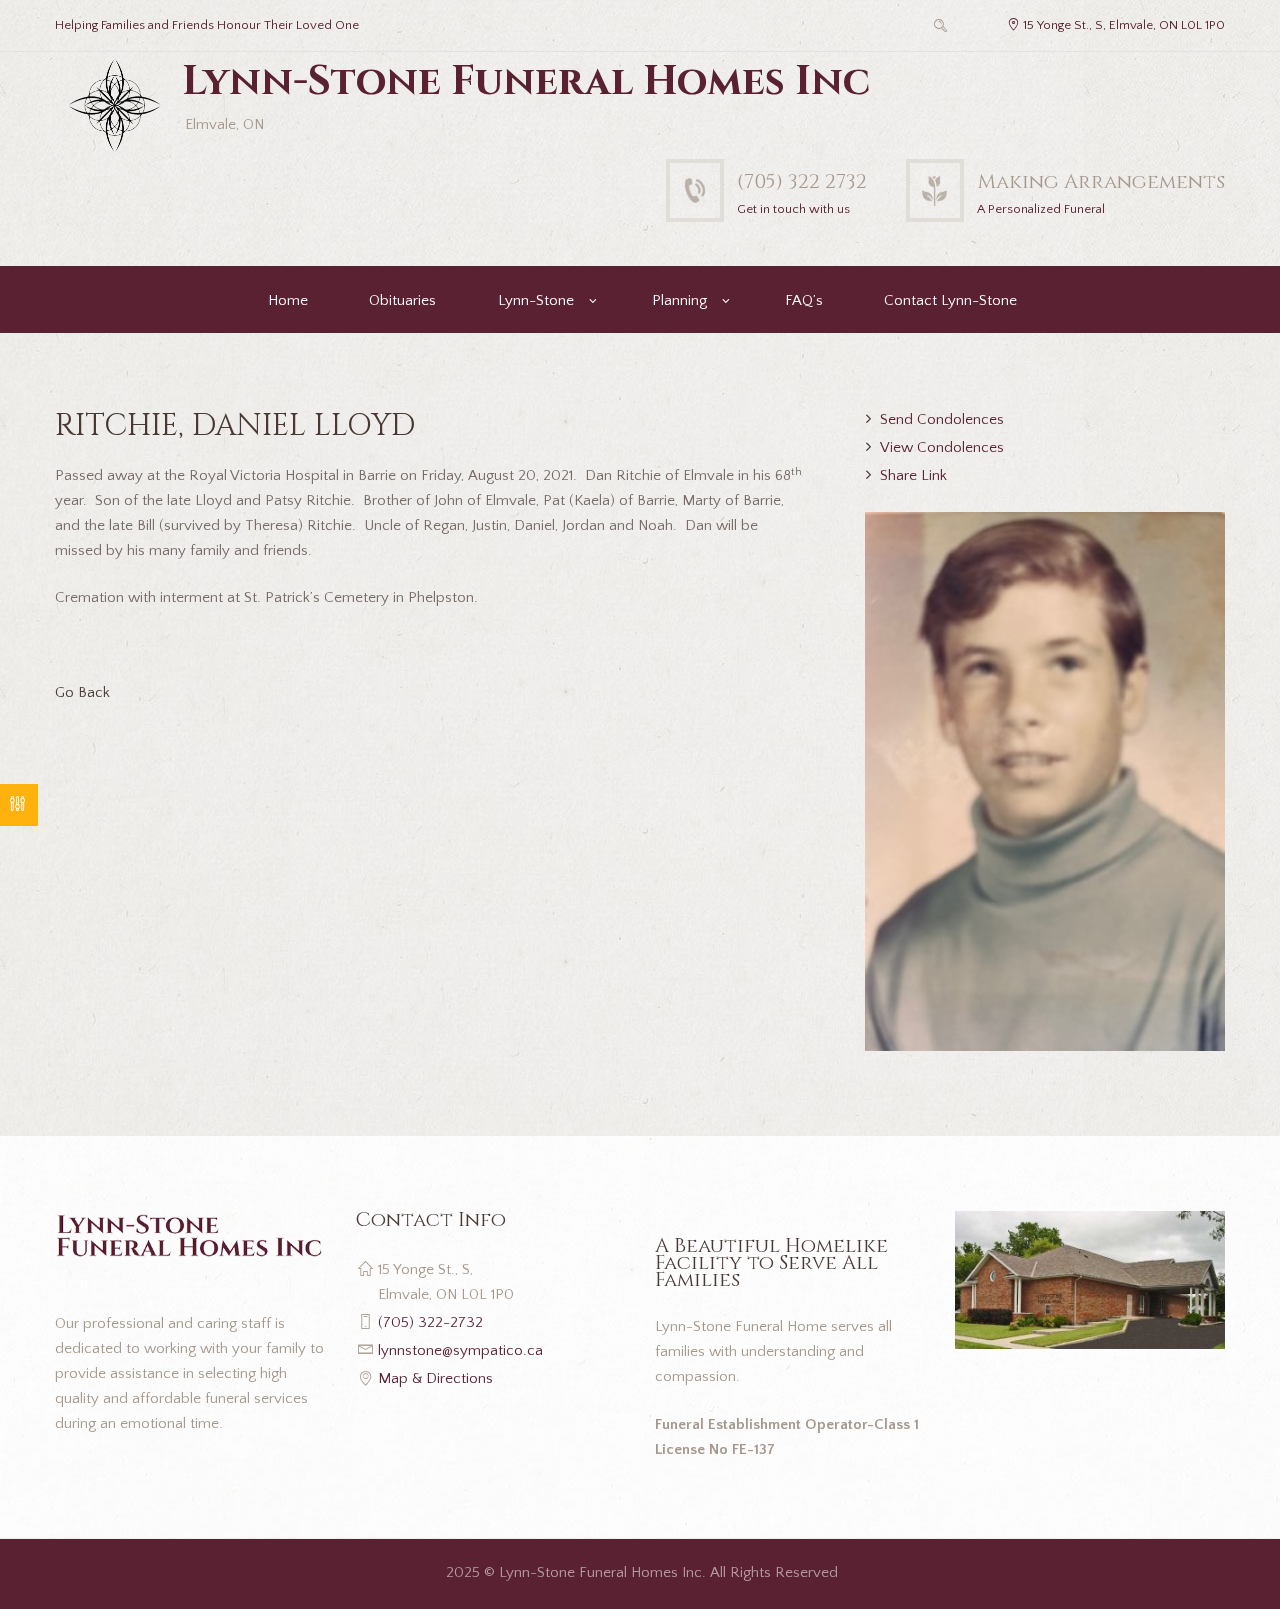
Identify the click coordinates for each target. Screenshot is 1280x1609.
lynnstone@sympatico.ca (460, 1350)
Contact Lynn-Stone (950, 300)
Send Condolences (942, 419)
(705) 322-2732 (430, 1322)
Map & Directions (435, 1378)
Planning (679, 300)
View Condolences (942, 447)
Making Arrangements (1101, 181)
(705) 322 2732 (802, 181)
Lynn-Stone (536, 300)
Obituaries (402, 300)
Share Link (913, 475)
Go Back (82, 692)
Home (288, 300)
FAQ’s (804, 300)
